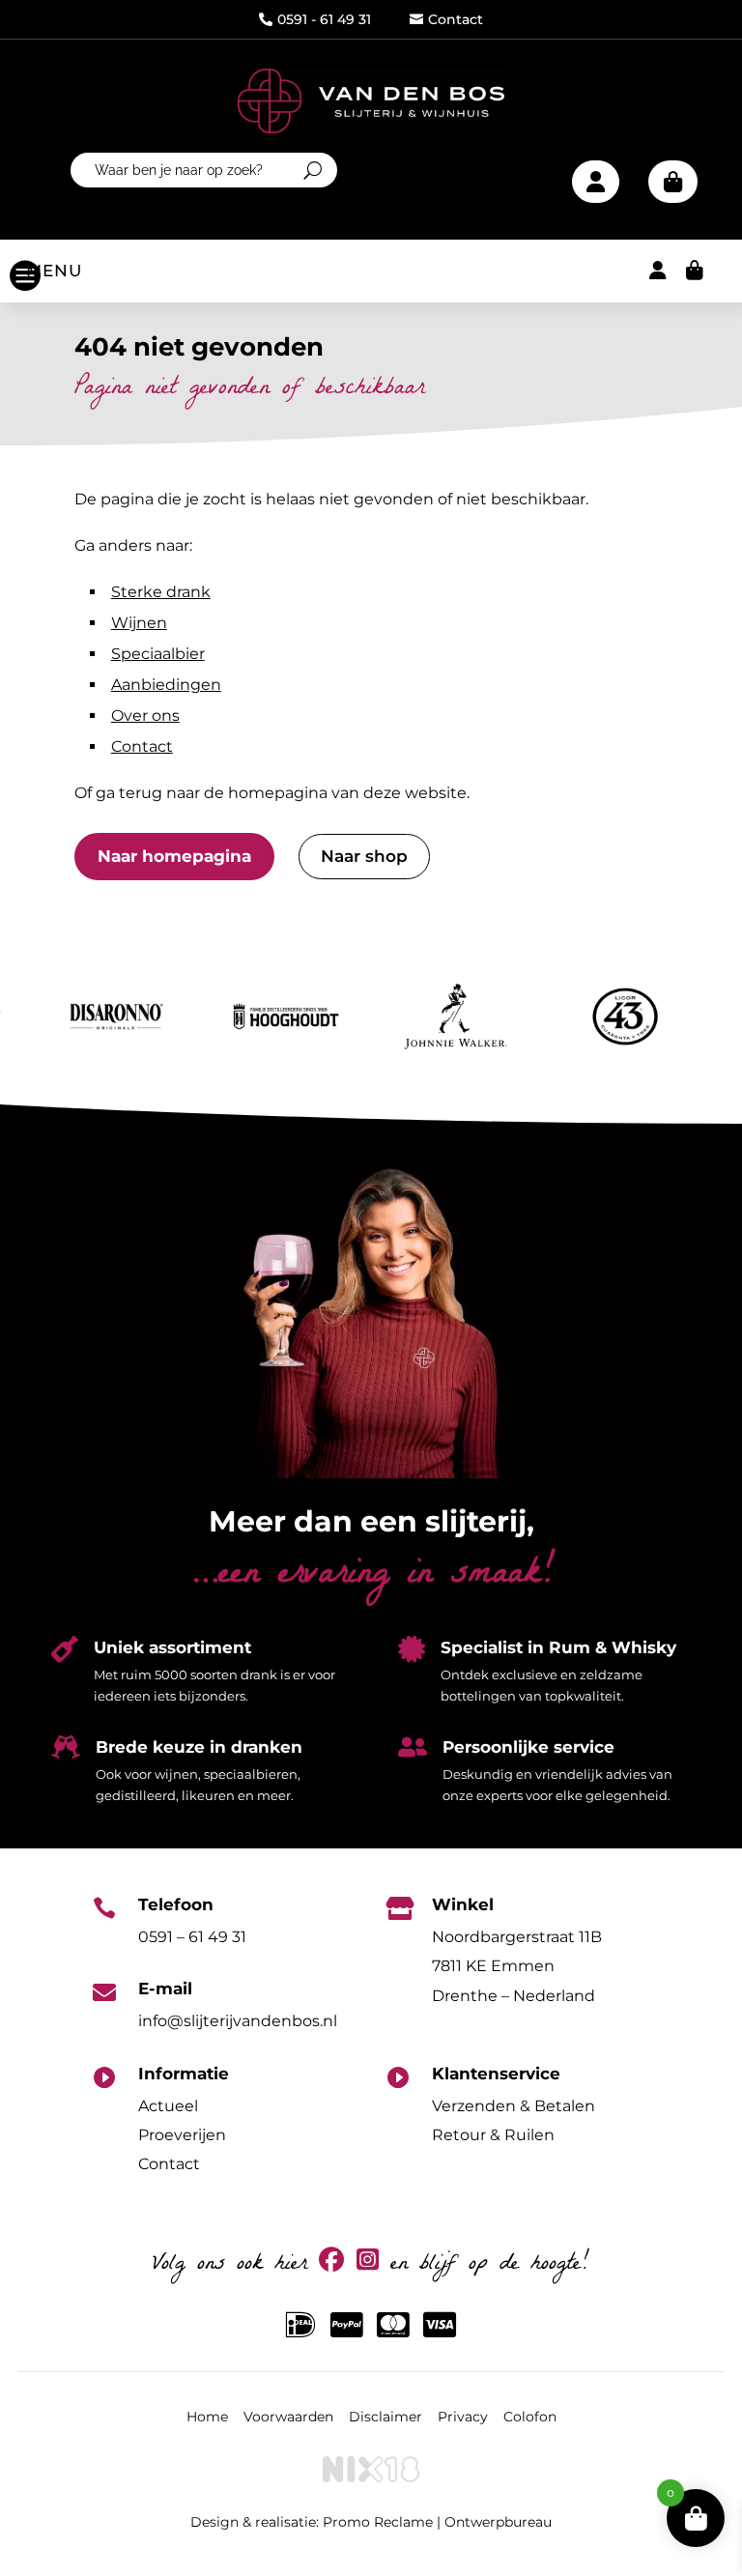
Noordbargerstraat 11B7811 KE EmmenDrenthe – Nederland (517, 1966)
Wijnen (139, 623)
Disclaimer (385, 2417)
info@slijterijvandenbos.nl (238, 2021)
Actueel (168, 2106)
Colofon (530, 2417)
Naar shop (364, 856)
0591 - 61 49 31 (315, 19)
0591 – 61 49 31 (192, 1937)
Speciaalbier (158, 654)
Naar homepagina (174, 856)
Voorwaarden (288, 2417)
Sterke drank (161, 592)
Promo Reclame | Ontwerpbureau (437, 2522)
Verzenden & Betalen (514, 2106)
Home (207, 2417)
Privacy (463, 2417)
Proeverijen (182, 2135)
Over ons (145, 716)
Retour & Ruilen (493, 2135)
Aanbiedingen (166, 685)
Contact (446, 19)
